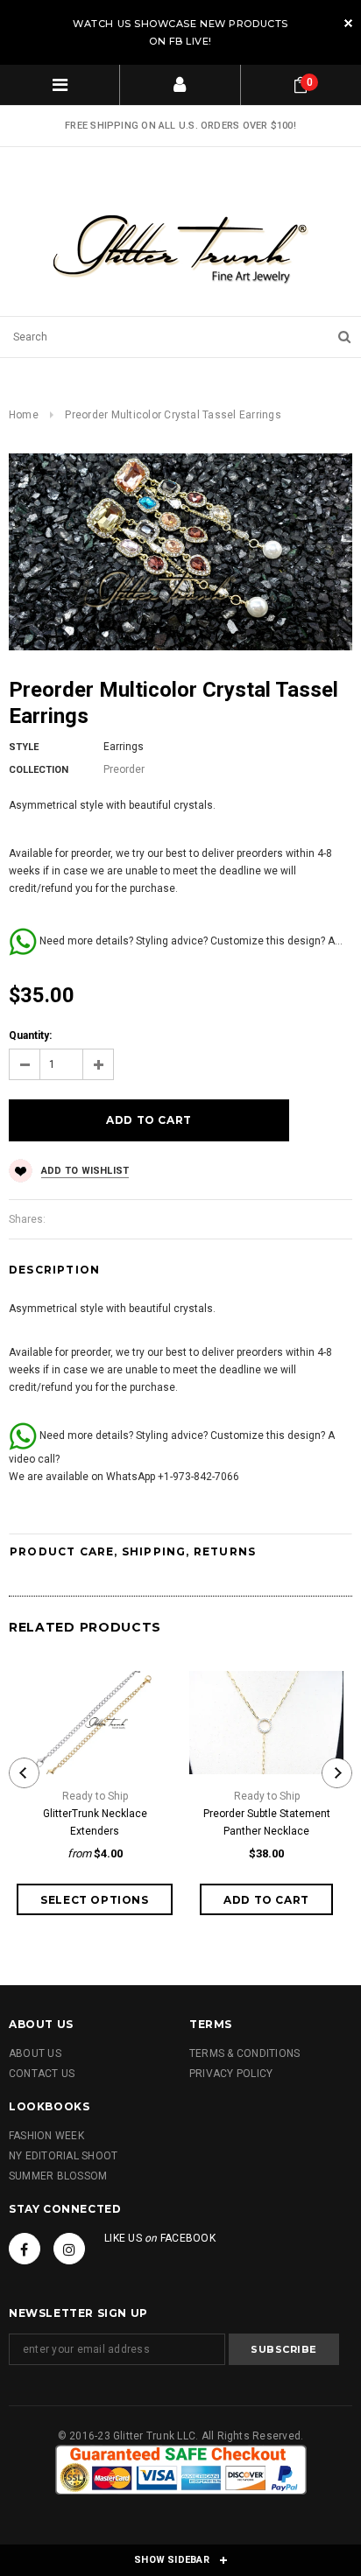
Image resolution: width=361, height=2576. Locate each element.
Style (24, 747)
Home (24, 415)
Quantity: (30, 1035)
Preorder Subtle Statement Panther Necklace (267, 1822)
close (348, 23)
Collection (39, 770)
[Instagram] (69, 2249)
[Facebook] (25, 2249)
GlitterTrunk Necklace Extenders (95, 1822)
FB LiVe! (191, 41)
